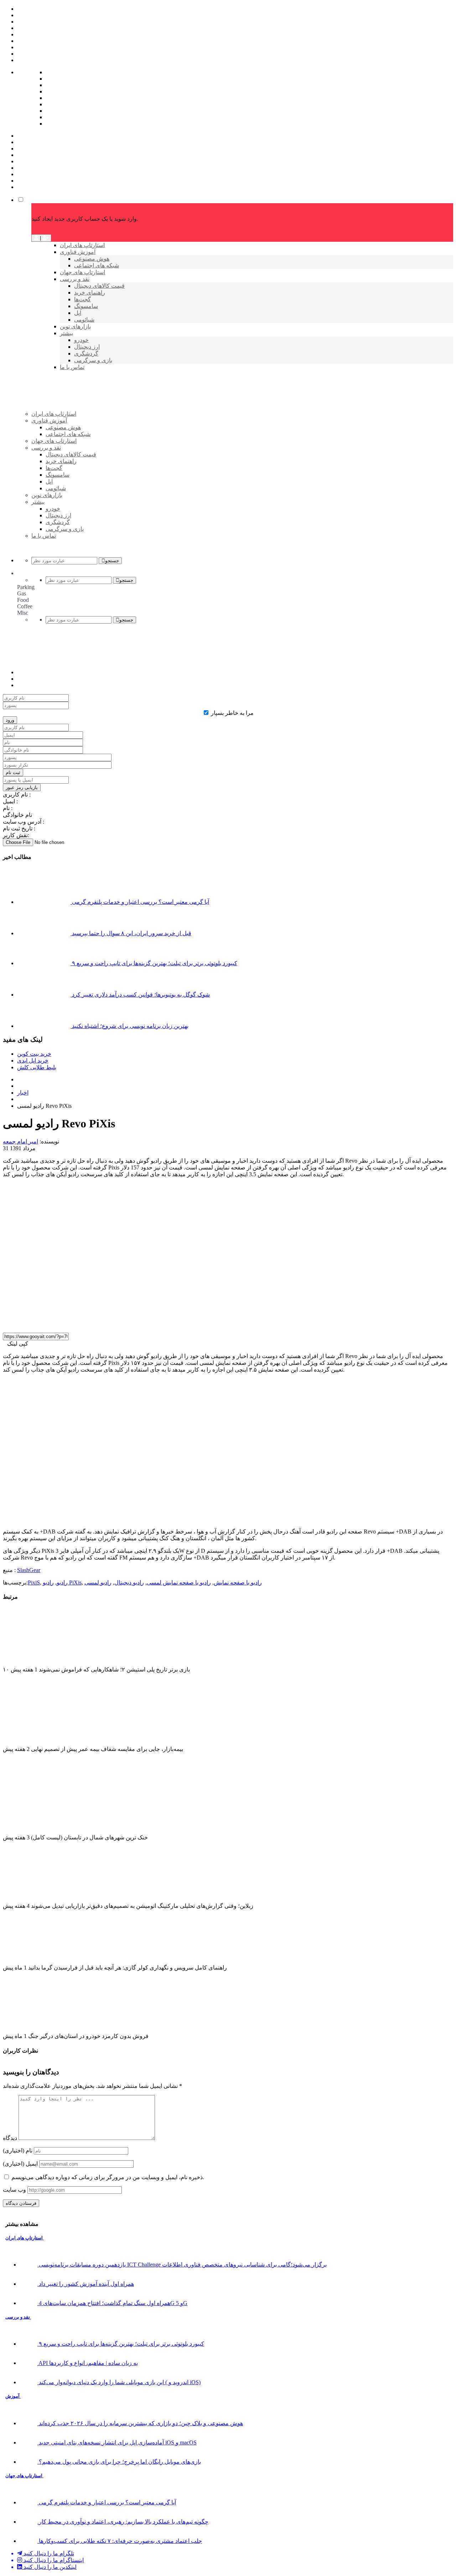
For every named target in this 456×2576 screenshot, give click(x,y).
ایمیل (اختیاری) (20, 2164)
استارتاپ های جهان (24, 2476)
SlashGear (29, 1570)
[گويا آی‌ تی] (86, 426)
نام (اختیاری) (18, 2150)
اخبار (23, 1093)
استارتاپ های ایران (25, 2238)
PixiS (34, 1583)
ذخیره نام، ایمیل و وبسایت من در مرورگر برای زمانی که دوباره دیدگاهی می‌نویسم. (108, 2177)
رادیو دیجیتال (129, 1583)
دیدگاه (10, 2138)
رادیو (62, 1583)
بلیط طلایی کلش (37, 1067)
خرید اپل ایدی (33, 1061)
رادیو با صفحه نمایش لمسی (179, 1583)
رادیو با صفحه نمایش (238, 1583)
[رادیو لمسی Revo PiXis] (120, 1324)
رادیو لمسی (98, 1583)
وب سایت (14, 2190)
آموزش (13, 2396)
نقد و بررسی (18, 2317)
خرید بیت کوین (34, 1054)
